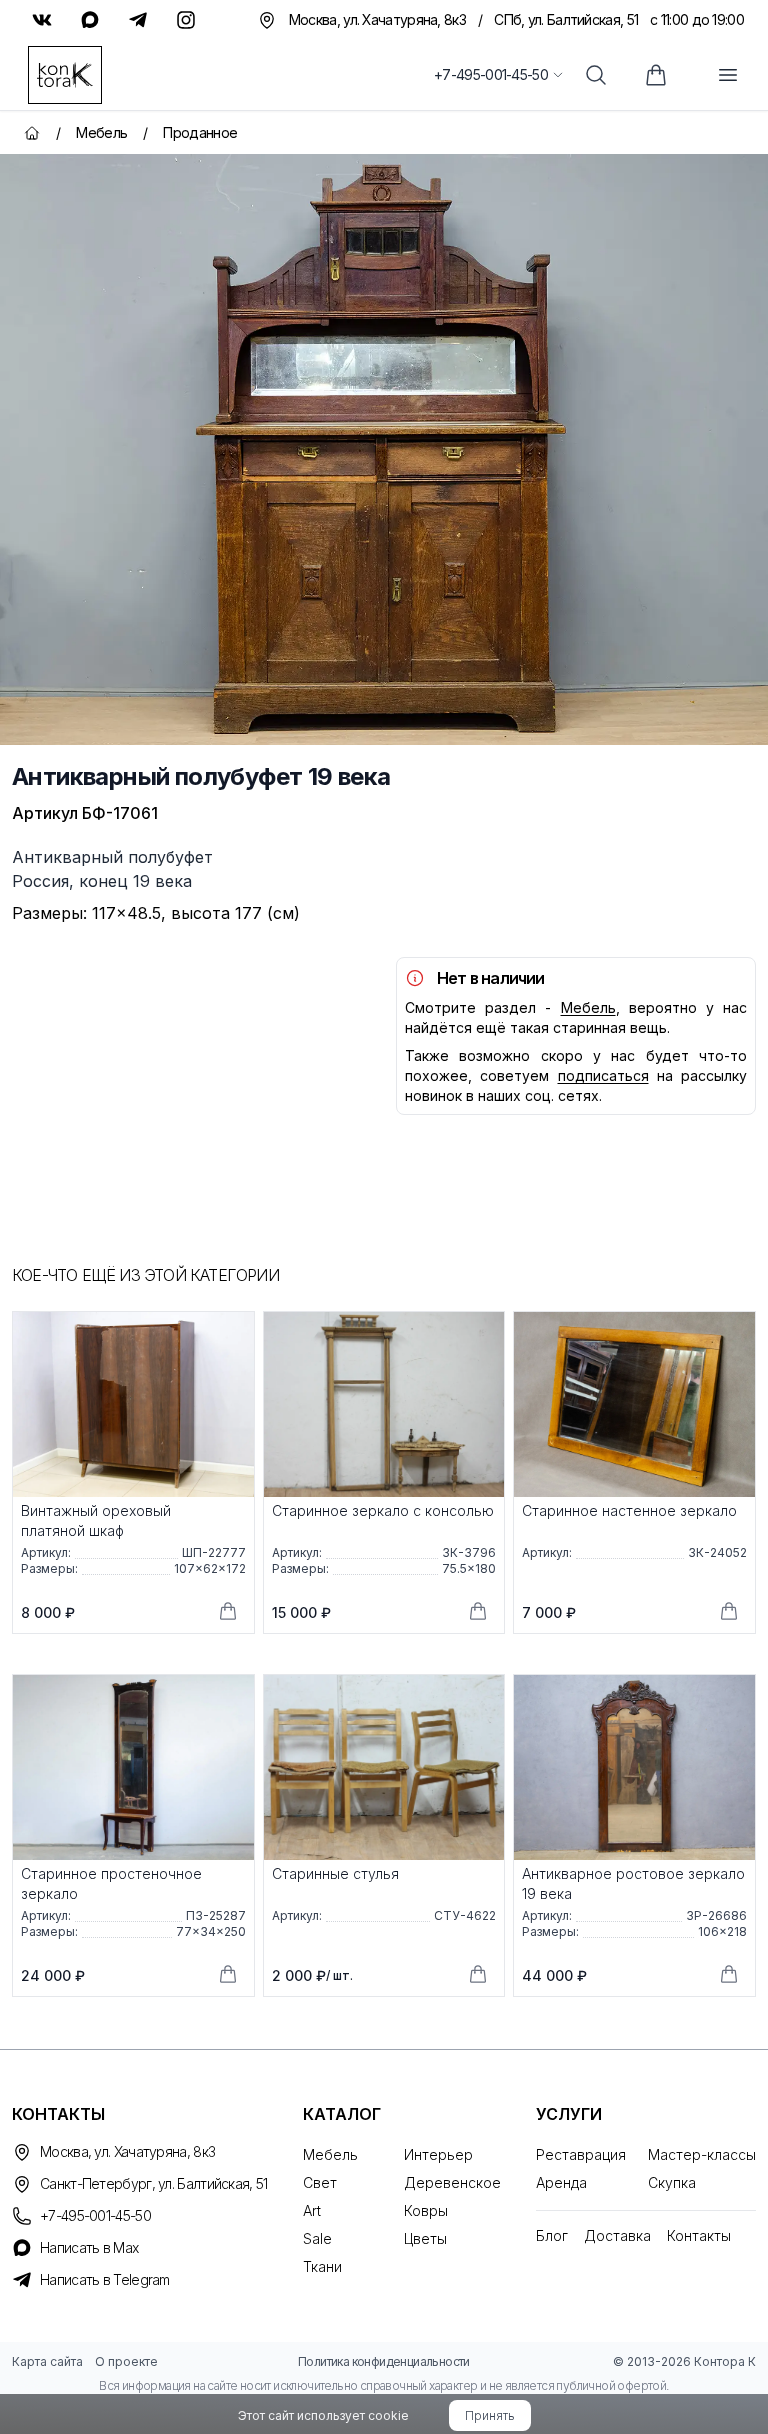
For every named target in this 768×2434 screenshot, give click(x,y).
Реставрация (581, 2154)
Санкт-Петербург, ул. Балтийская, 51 (154, 2183)
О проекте (126, 2361)
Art (312, 2210)
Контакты (699, 2235)
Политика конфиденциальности (384, 2361)
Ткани (322, 2266)
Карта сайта (47, 2361)
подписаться (603, 1075)
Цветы (425, 2238)
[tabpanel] (384, 449)
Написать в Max (89, 2247)
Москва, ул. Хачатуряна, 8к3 (127, 2151)
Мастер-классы (702, 2154)
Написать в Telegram (105, 2279)
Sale (317, 2238)
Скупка (672, 2182)
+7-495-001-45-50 (491, 74)
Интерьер (438, 2154)
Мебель (588, 1007)
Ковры (426, 2210)
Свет (320, 2182)
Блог (552, 2235)
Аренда (561, 2182)
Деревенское (452, 2182)
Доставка (617, 2235)
